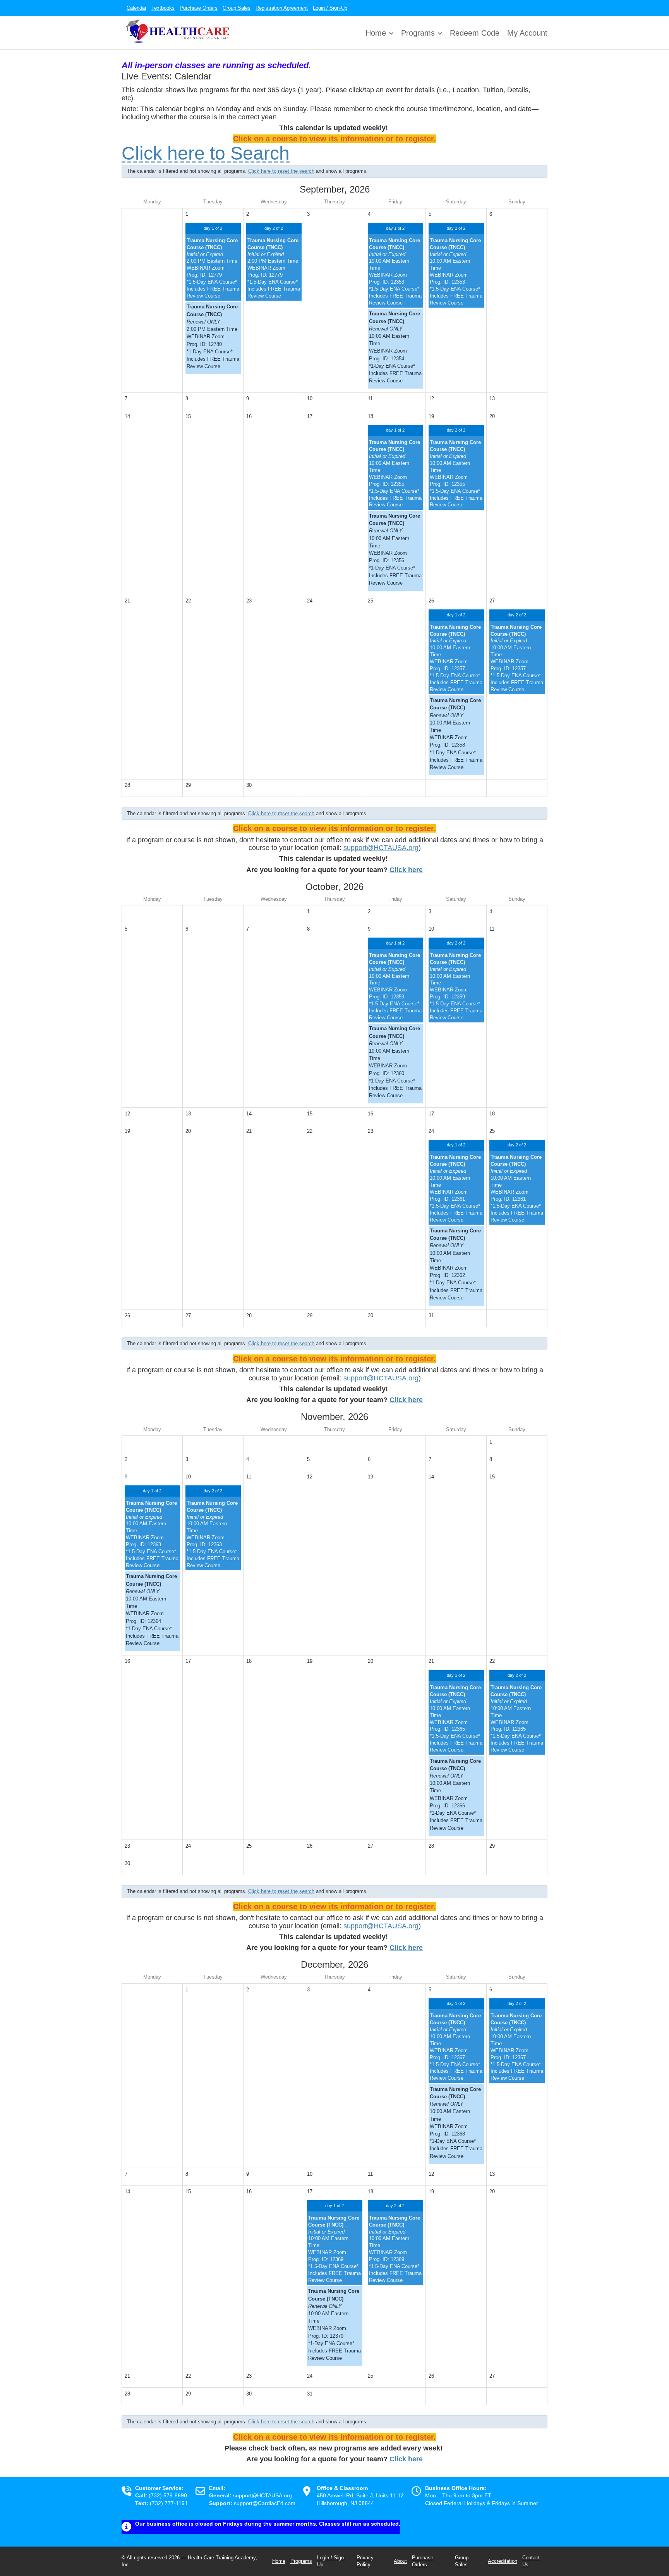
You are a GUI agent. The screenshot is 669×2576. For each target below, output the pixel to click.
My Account (527, 33)
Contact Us (531, 2561)
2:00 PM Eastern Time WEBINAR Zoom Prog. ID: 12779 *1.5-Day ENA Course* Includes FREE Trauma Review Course (213, 268)
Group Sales (237, 8)
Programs (418, 33)
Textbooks (163, 8)
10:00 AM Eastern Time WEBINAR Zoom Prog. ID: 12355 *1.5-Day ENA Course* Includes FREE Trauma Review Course (395, 473)
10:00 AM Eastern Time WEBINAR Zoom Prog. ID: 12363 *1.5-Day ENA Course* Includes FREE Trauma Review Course (152, 1534)
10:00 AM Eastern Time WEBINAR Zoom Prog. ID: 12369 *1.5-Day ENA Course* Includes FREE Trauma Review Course (334, 2249)
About (400, 2561)
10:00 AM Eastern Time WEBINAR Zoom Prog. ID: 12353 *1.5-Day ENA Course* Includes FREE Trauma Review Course (395, 272)
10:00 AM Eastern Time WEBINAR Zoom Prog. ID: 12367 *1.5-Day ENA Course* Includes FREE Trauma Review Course (456, 2047)
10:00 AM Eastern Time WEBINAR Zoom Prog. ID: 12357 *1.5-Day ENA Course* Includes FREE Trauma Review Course (456, 658)
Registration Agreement (282, 8)
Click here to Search (206, 153)
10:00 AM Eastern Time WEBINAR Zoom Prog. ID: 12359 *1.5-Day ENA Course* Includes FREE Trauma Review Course (395, 986)
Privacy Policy (365, 2561)
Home (376, 33)
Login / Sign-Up (330, 8)
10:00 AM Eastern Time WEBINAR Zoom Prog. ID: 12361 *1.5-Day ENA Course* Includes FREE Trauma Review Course (456, 1188)
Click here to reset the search (281, 171)
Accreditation (503, 2561)
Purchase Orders (199, 8)
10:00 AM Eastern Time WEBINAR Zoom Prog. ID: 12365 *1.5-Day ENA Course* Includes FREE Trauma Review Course (456, 1719)
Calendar (136, 8)
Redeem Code (475, 33)
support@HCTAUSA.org (381, 848)
